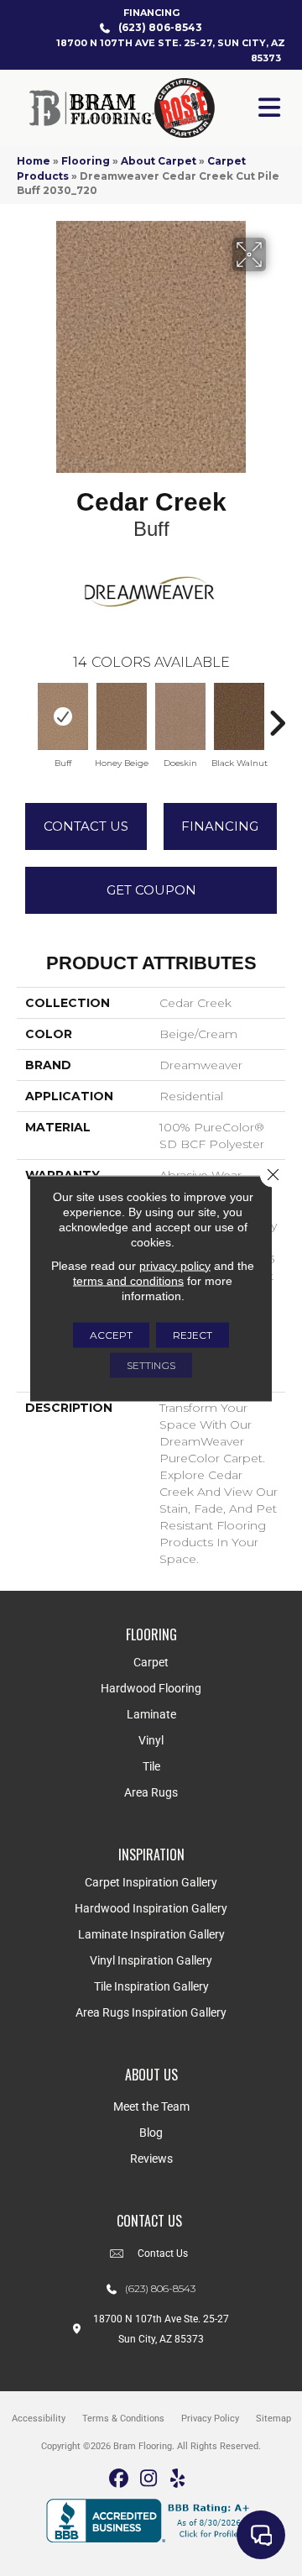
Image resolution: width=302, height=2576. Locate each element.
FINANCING (151, 13)
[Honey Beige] (122, 716)
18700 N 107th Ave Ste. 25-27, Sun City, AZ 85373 (171, 50)
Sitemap (273, 2419)
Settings (151, 1364)
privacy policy (175, 1265)
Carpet (151, 1662)
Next (277, 715)
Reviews (151, 2159)
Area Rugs (151, 1792)
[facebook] (120, 2479)
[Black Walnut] (239, 716)
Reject (193, 1334)
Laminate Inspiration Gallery (151, 1934)
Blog (151, 2133)
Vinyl (151, 1740)
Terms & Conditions (123, 2419)
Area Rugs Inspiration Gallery (151, 2012)
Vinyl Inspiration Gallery (151, 1960)
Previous (25, 715)
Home (34, 161)
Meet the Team (151, 2106)
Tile (151, 1766)
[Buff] (63, 716)
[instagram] (149, 2479)
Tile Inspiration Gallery (151, 1986)
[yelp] (178, 2479)
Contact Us (86, 826)
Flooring (86, 161)
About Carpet (159, 161)
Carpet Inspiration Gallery (151, 1882)
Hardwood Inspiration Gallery (151, 1908)
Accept (111, 1334)
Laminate (151, 1714)
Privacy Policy (210, 2419)
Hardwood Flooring (151, 1688)
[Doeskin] (180, 716)
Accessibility (39, 2419)
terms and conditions (128, 1280)
